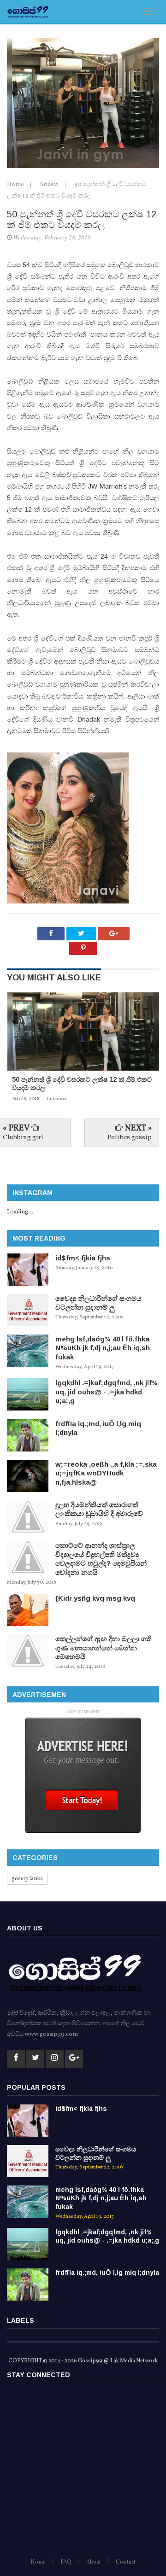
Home (16, 185)
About (94, 2562)
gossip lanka (27, 1879)
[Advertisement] (83, 2475)
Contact (126, 2562)
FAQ (66, 2562)
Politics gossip (130, 1138)
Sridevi (50, 185)
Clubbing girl (23, 1138)
